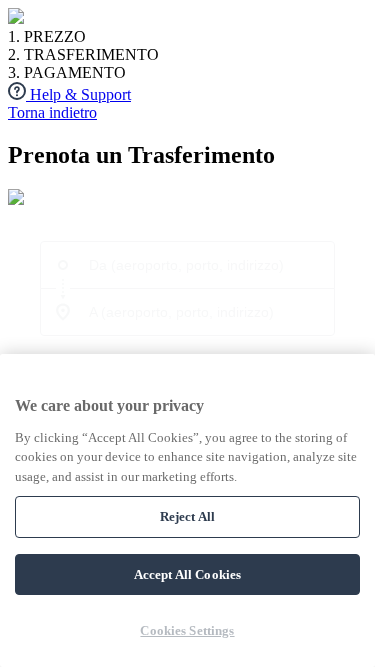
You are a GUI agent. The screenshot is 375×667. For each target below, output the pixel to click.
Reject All (187, 516)
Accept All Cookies (187, 574)
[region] (187, 510)
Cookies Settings (187, 630)
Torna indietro (52, 112)
